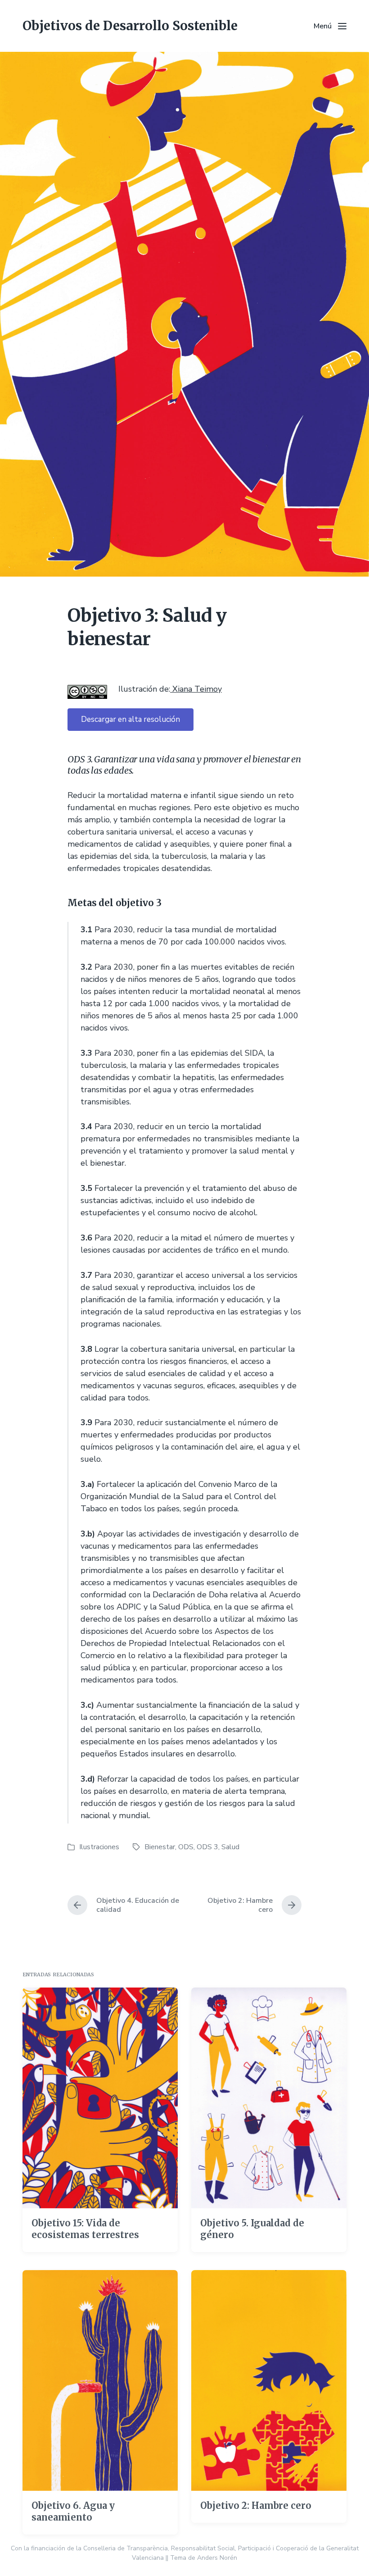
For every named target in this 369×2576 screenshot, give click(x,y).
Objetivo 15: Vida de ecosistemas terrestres (85, 2229)
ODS (186, 1847)
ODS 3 (207, 1847)
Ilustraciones (99, 1847)
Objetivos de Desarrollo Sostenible (130, 26)
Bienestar (160, 1847)
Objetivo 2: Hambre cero (256, 2505)
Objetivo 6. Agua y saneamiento (73, 2511)
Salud (230, 1847)
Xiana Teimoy (196, 689)
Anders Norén (217, 2558)
